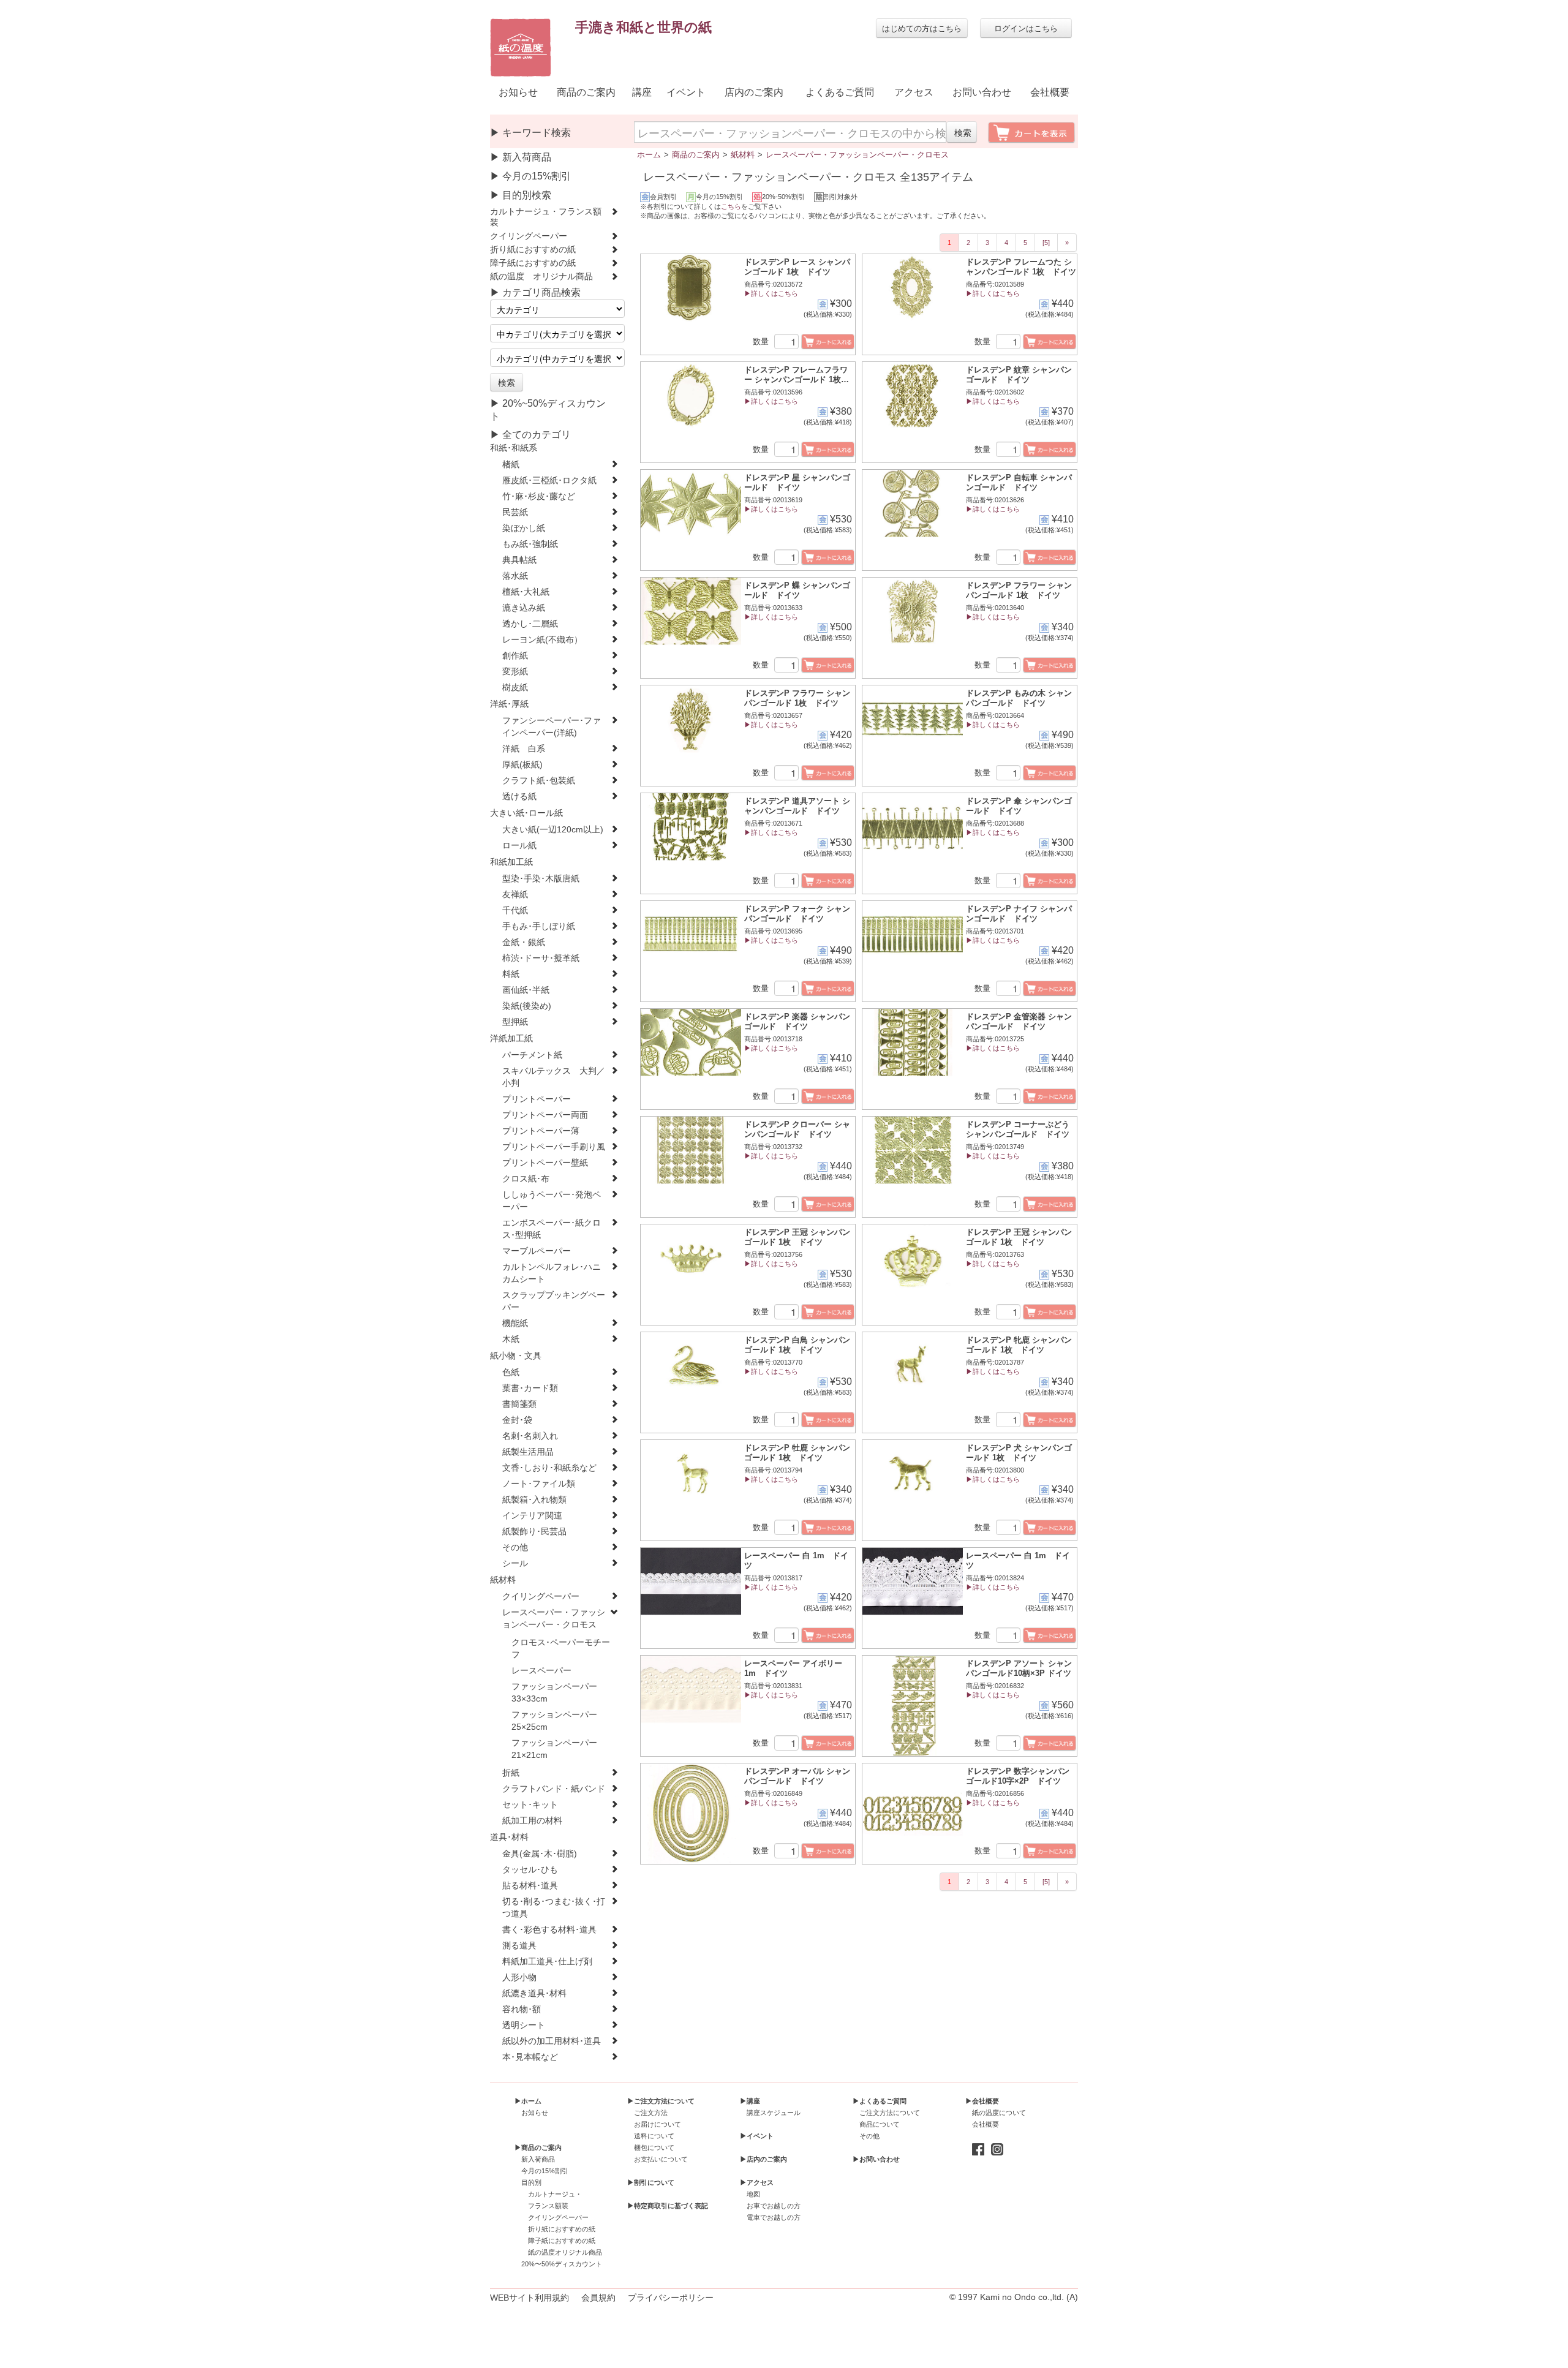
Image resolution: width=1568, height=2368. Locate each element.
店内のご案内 (754, 92)
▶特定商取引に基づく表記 (668, 2206)
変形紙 (515, 672)
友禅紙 (515, 895)
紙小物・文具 (516, 1356)
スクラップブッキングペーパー (554, 1301)
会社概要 (1050, 92)
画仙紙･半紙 (526, 990)
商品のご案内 (586, 92)
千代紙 (515, 911)
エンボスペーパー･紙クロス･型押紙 (552, 1229)
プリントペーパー (537, 1099)
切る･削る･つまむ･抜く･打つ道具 (554, 1908)
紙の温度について (999, 2113)
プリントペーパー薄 (541, 1131)
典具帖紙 (519, 560)
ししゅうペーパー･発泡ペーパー (552, 1201)
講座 (642, 92)
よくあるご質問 (840, 92)
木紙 (511, 1339)
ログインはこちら (1026, 28)
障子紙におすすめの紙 (533, 263)
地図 (753, 2194)
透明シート (524, 2025)
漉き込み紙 (524, 608)
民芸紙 (515, 512)
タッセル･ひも (530, 1870)
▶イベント (757, 2136)
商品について (880, 2124)
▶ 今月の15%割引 (530, 176)
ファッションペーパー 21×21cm (559, 1749)
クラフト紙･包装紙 (539, 781)
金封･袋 (517, 1420)
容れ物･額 (522, 2009)
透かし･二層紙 (530, 624)
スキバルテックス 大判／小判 (554, 1077)
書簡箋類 (519, 1404)
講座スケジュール (774, 2113)
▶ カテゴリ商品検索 (535, 292)
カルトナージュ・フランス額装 (546, 217)
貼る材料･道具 (530, 1886)
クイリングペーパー (529, 236)
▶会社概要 (982, 2101)
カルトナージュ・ (555, 2194)
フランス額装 (548, 2206)
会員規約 (598, 2298)
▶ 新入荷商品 (521, 157)
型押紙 (515, 1022)
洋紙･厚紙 (509, 704)
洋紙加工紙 (511, 1039)
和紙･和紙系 (514, 448)
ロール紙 (519, 846)
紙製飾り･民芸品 (534, 1532)
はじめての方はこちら (922, 28)
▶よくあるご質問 (880, 2101)
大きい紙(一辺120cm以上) (553, 830)
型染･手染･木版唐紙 (541, 879)
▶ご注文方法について (661, 2101)
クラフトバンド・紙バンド (554, 1789)
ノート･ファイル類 (539, 1484)
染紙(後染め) (527, 1006)
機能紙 (515, 1323)
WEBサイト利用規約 (530, 2298)
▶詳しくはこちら (771, 293)
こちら (731, 206)
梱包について (654, 2147)
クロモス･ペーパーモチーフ (561, 1649)
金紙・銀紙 (524, 942)
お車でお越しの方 (774, 2206)
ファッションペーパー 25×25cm (559, 1721)
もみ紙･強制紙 (530, 544)
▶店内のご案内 (763, 2159)
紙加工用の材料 (532, 1821)
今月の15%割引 (545, 2171)
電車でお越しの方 (774, 2217)
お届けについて (658, 2124)
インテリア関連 (532, 1516)
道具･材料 (509, 1837)
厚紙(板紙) (522, 765)
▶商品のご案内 (538, 2147)
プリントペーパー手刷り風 (554, 1147)
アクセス (914, 92)
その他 (515, 1548)
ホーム (649, 155)
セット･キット (530, 1805)
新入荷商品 (538, 2159)
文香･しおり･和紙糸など (549, 1468)
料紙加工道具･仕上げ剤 (547, 1962)
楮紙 (511, 465)
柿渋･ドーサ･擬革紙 (541, 958)
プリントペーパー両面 (545, 1115)
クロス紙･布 (526, 1179)
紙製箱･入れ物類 (534, 1500)
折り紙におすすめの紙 (533, 250)
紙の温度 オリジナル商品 (541, 277)
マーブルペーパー (537, 1251)
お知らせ (518, 92)
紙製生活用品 (528, 1452)
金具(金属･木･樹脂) (540, 1854)
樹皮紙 (515, 688)
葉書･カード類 (530, 1388)
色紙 (511, 1372)
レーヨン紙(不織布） (542, 640)
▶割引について (651, 2182)
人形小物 (519, 1978)
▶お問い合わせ (876, 2159)
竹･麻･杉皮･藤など (539, 496)
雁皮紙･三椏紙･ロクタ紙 (549, 481)
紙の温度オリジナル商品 (565, 2252)
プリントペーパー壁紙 (545, 1163)
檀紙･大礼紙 (526, 592)
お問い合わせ (982, 92)
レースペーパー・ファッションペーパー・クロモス (554, 1619)
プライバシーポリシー (671, 2298)
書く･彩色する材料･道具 (549, 1930)
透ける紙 (519, 797)
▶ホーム (528, 2101)
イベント (686, 92)
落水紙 (515, 576)
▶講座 (750, 2101)
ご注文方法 (651, 2113)
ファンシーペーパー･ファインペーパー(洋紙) (552, 727)
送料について (654, 2136)
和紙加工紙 (511, 862)
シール (515, 1563)
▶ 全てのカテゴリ (530, 435)
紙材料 (503, 1580)
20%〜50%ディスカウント (562, 2264)
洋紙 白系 (524, 749)
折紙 (511, 1773)
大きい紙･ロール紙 (526, 813)
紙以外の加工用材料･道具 (552, 2041)
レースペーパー (541, 1671)
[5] (1046, 243)
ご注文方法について (890, 2113)
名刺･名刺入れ (530, 1436)
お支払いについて (661, 2159)
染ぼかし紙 (524, 528)
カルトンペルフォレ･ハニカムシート (552, 1273)
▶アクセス (757, 2182)
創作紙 (515, 656)
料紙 (511, 974)
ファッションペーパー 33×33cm (559, 1693)
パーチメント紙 (532, 1055)
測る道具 (519, 1946)
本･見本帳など (530, 2057)
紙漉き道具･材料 (534, 1993)
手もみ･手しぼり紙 (539, 926)
